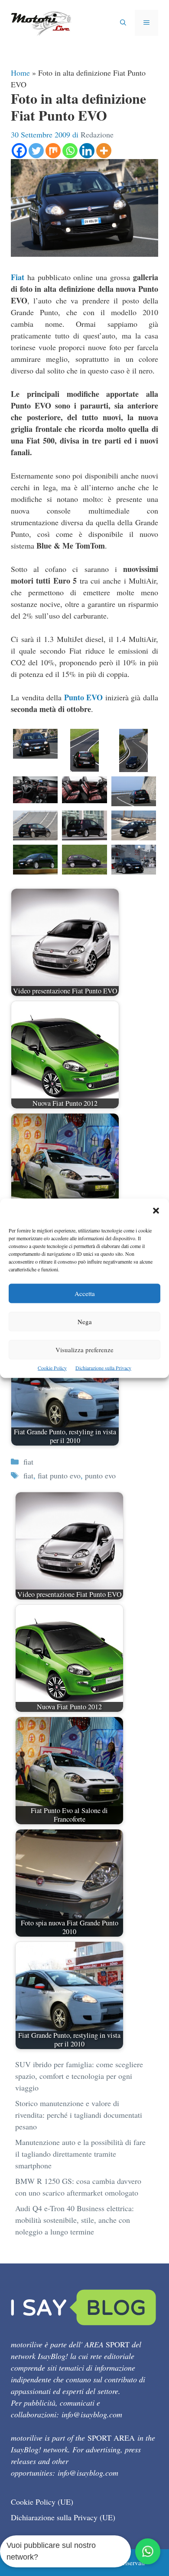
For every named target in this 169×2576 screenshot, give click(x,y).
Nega (85, 1321)
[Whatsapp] (70, 151)
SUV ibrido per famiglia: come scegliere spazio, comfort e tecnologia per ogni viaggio (79, 2076)
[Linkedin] (87, 151)
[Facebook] (19, 151)
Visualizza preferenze (84, 1349)
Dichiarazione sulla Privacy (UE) (63, 2517)
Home (20, 73)
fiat (28, 1462)
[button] (156, 1211)
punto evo (100, 1475)
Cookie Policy (52, 1367)
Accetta (85, 1293)
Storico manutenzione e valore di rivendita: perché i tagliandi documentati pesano (79, 2115)
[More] (104, 151)
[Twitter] (36, 151)
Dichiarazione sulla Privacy (103, 1367)
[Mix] (53, 151)
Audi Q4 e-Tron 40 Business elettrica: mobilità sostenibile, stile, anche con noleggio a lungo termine (75, 2220)
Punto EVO (84, 697)
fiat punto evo (59, 1475)
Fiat (18, 277)
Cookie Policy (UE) (42, 2502)
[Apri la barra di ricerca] (123, 23)
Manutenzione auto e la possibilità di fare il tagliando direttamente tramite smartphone (80, 2154)
